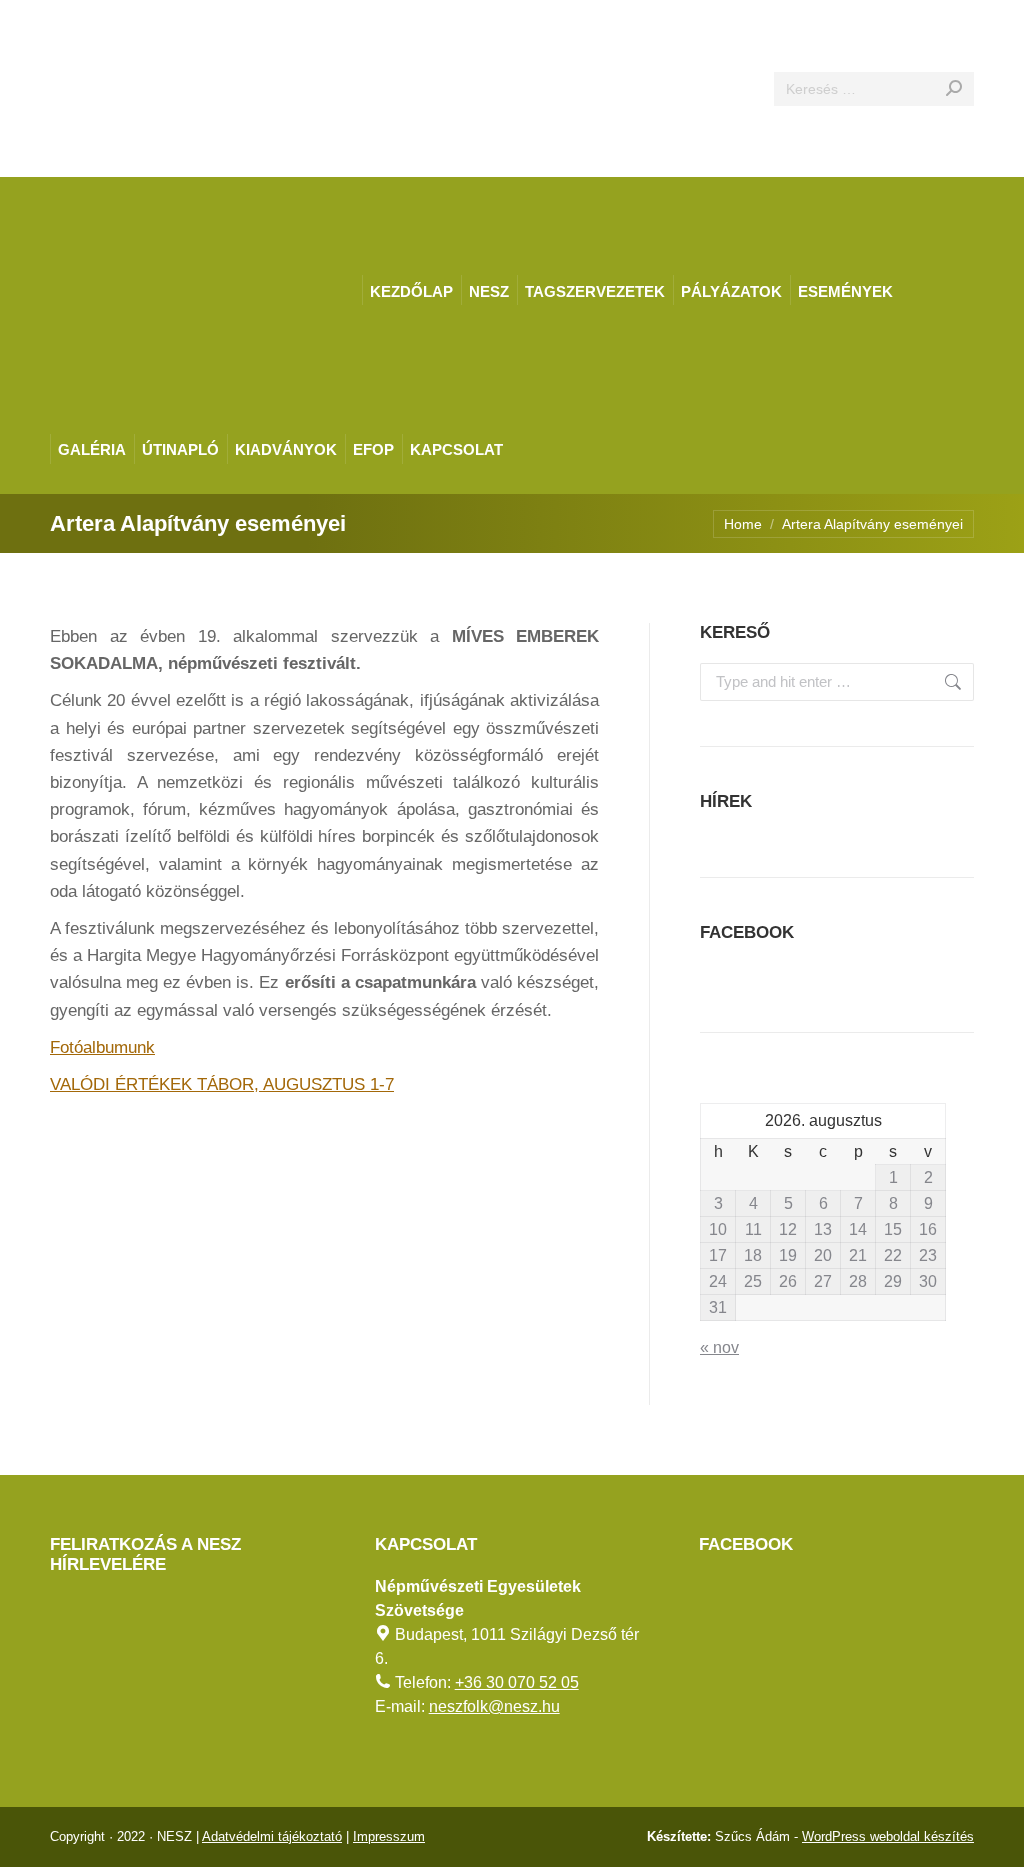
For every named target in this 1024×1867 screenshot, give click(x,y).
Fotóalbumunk (102, 1047)
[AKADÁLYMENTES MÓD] (1000, 24)
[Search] (954, 89)
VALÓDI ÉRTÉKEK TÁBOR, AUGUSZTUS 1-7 (222, 1084)
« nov (719, 1347)
